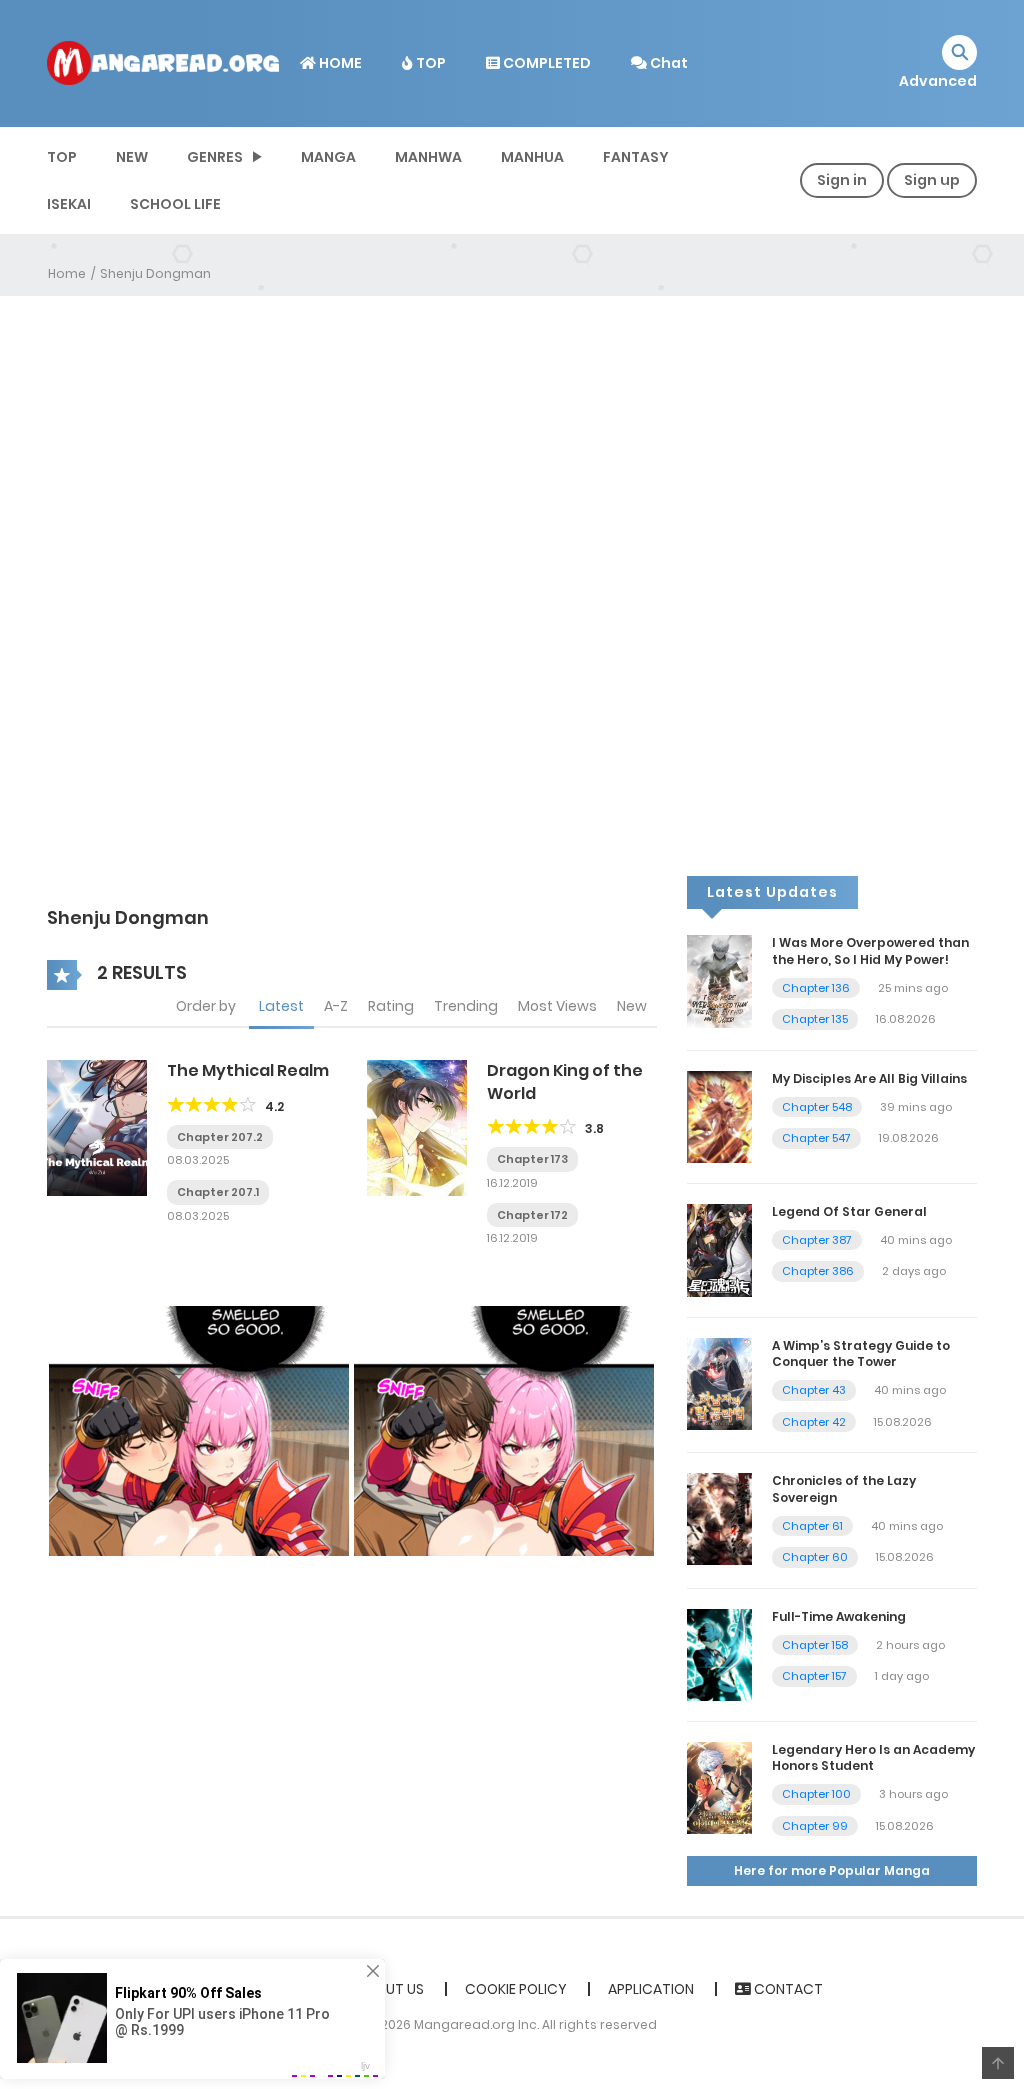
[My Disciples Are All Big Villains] (719, 1116)
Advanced (938, 81)
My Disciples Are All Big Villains (869, 1078)
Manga (328, 157)
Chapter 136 (816, 988)
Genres (215, 157)
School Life (175, 204)
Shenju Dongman (155, 273)
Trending (466, 1006)
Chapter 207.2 (220, 1137)
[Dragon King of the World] (417, 1127)
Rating (391, 1006)
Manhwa (428, 157)
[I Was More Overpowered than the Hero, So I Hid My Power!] (719, 980)
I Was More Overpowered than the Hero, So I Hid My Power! (870, 951)
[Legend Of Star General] (719, 1249)
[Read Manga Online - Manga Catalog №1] (163, 62)
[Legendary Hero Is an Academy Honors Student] (719, 1787)
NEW (132, 157)
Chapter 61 (812, 1526)
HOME (339, 63)
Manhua (532, 157)
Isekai (69, 204)
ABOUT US (391, 1989)
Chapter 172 (532, 1215)
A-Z (336, 1006)
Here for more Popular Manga (832, 1870)
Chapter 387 (817, 1240)
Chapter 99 (815, 1826)
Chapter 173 (532, 1159)
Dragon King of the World (565, 1081)
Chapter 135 (815, 1019)
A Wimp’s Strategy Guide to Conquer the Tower (861, 1354)
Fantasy (636, 157)
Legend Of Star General (849, 1211)
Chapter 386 (818, 1271)
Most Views (557, 1006)
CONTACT (787, 1989)
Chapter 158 (815, 1645)
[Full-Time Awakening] (719, 1654)
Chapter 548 (817, 1107)
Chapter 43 (814, 1390)
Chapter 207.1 (218, 1192)
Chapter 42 (814, 1422)
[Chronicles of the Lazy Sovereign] (719, 1518)
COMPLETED (545, 63)
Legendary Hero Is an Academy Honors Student (873, 1758)
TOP (429, 63)
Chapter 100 (816, 1794)
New (632, 1006)
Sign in (842, 180)
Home (67, 273)
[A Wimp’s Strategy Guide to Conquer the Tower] (719, 1383)
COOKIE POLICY (516, 1989)
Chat (667, 63)
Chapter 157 (814, 1676)
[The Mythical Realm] (97, 1127)
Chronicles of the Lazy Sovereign (844, 1489)
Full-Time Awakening (839, 1616)
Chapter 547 (816, 1138)
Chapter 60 (815, 1557)
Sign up (932, 180)
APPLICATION (651, 1989)
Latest (281, 1006)
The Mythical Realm (248, 1070)
